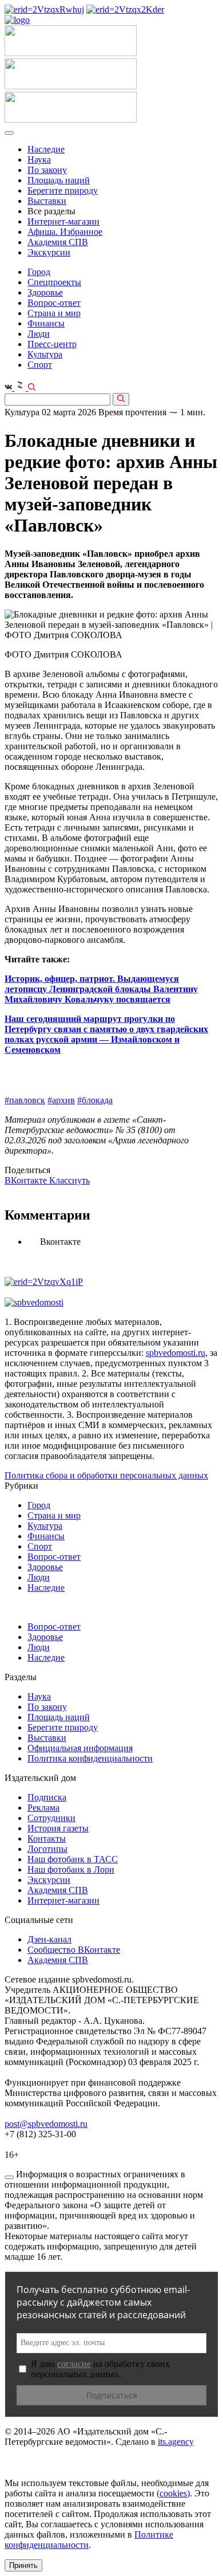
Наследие (46, 149)
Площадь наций (59, 180)
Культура (45, 354)
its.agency (176, 2442)
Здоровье (45, 292)
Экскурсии (49, 252)
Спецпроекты (54, 282)
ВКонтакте (27, 1180)
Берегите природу (63, 190)
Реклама (43, 1808)
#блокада (95, 1100)
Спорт (40, 365)
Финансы (46, 323)
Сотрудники (51, 1818)
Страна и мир (54, 313)
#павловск (25, 1100)
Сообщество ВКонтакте (74, 1950)
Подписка (47, 1797)
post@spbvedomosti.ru (46, 2124)
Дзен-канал (49, 1939)
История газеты (58, 1828)
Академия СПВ (58, 242)
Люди (39, 334)
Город (39, 272)
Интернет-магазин (63, 221)
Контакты (47, 1838)
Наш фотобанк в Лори (71, 1869)
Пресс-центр (52, 344)
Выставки (47, 201)
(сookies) (173, 2493)
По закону (47, 170)
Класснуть (69, 1180)
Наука (39, 160)
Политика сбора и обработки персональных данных (106, 1475)
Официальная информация (80, 1748)
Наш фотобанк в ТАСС (73, 1859)
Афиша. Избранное (65, 232)
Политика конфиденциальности (90, 1758)
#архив (61, 1100)
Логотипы (47, 1849)
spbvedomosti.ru (176, 1353)
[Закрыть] (9, 2177)
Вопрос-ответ (54, 303)
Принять (23, 2565)
